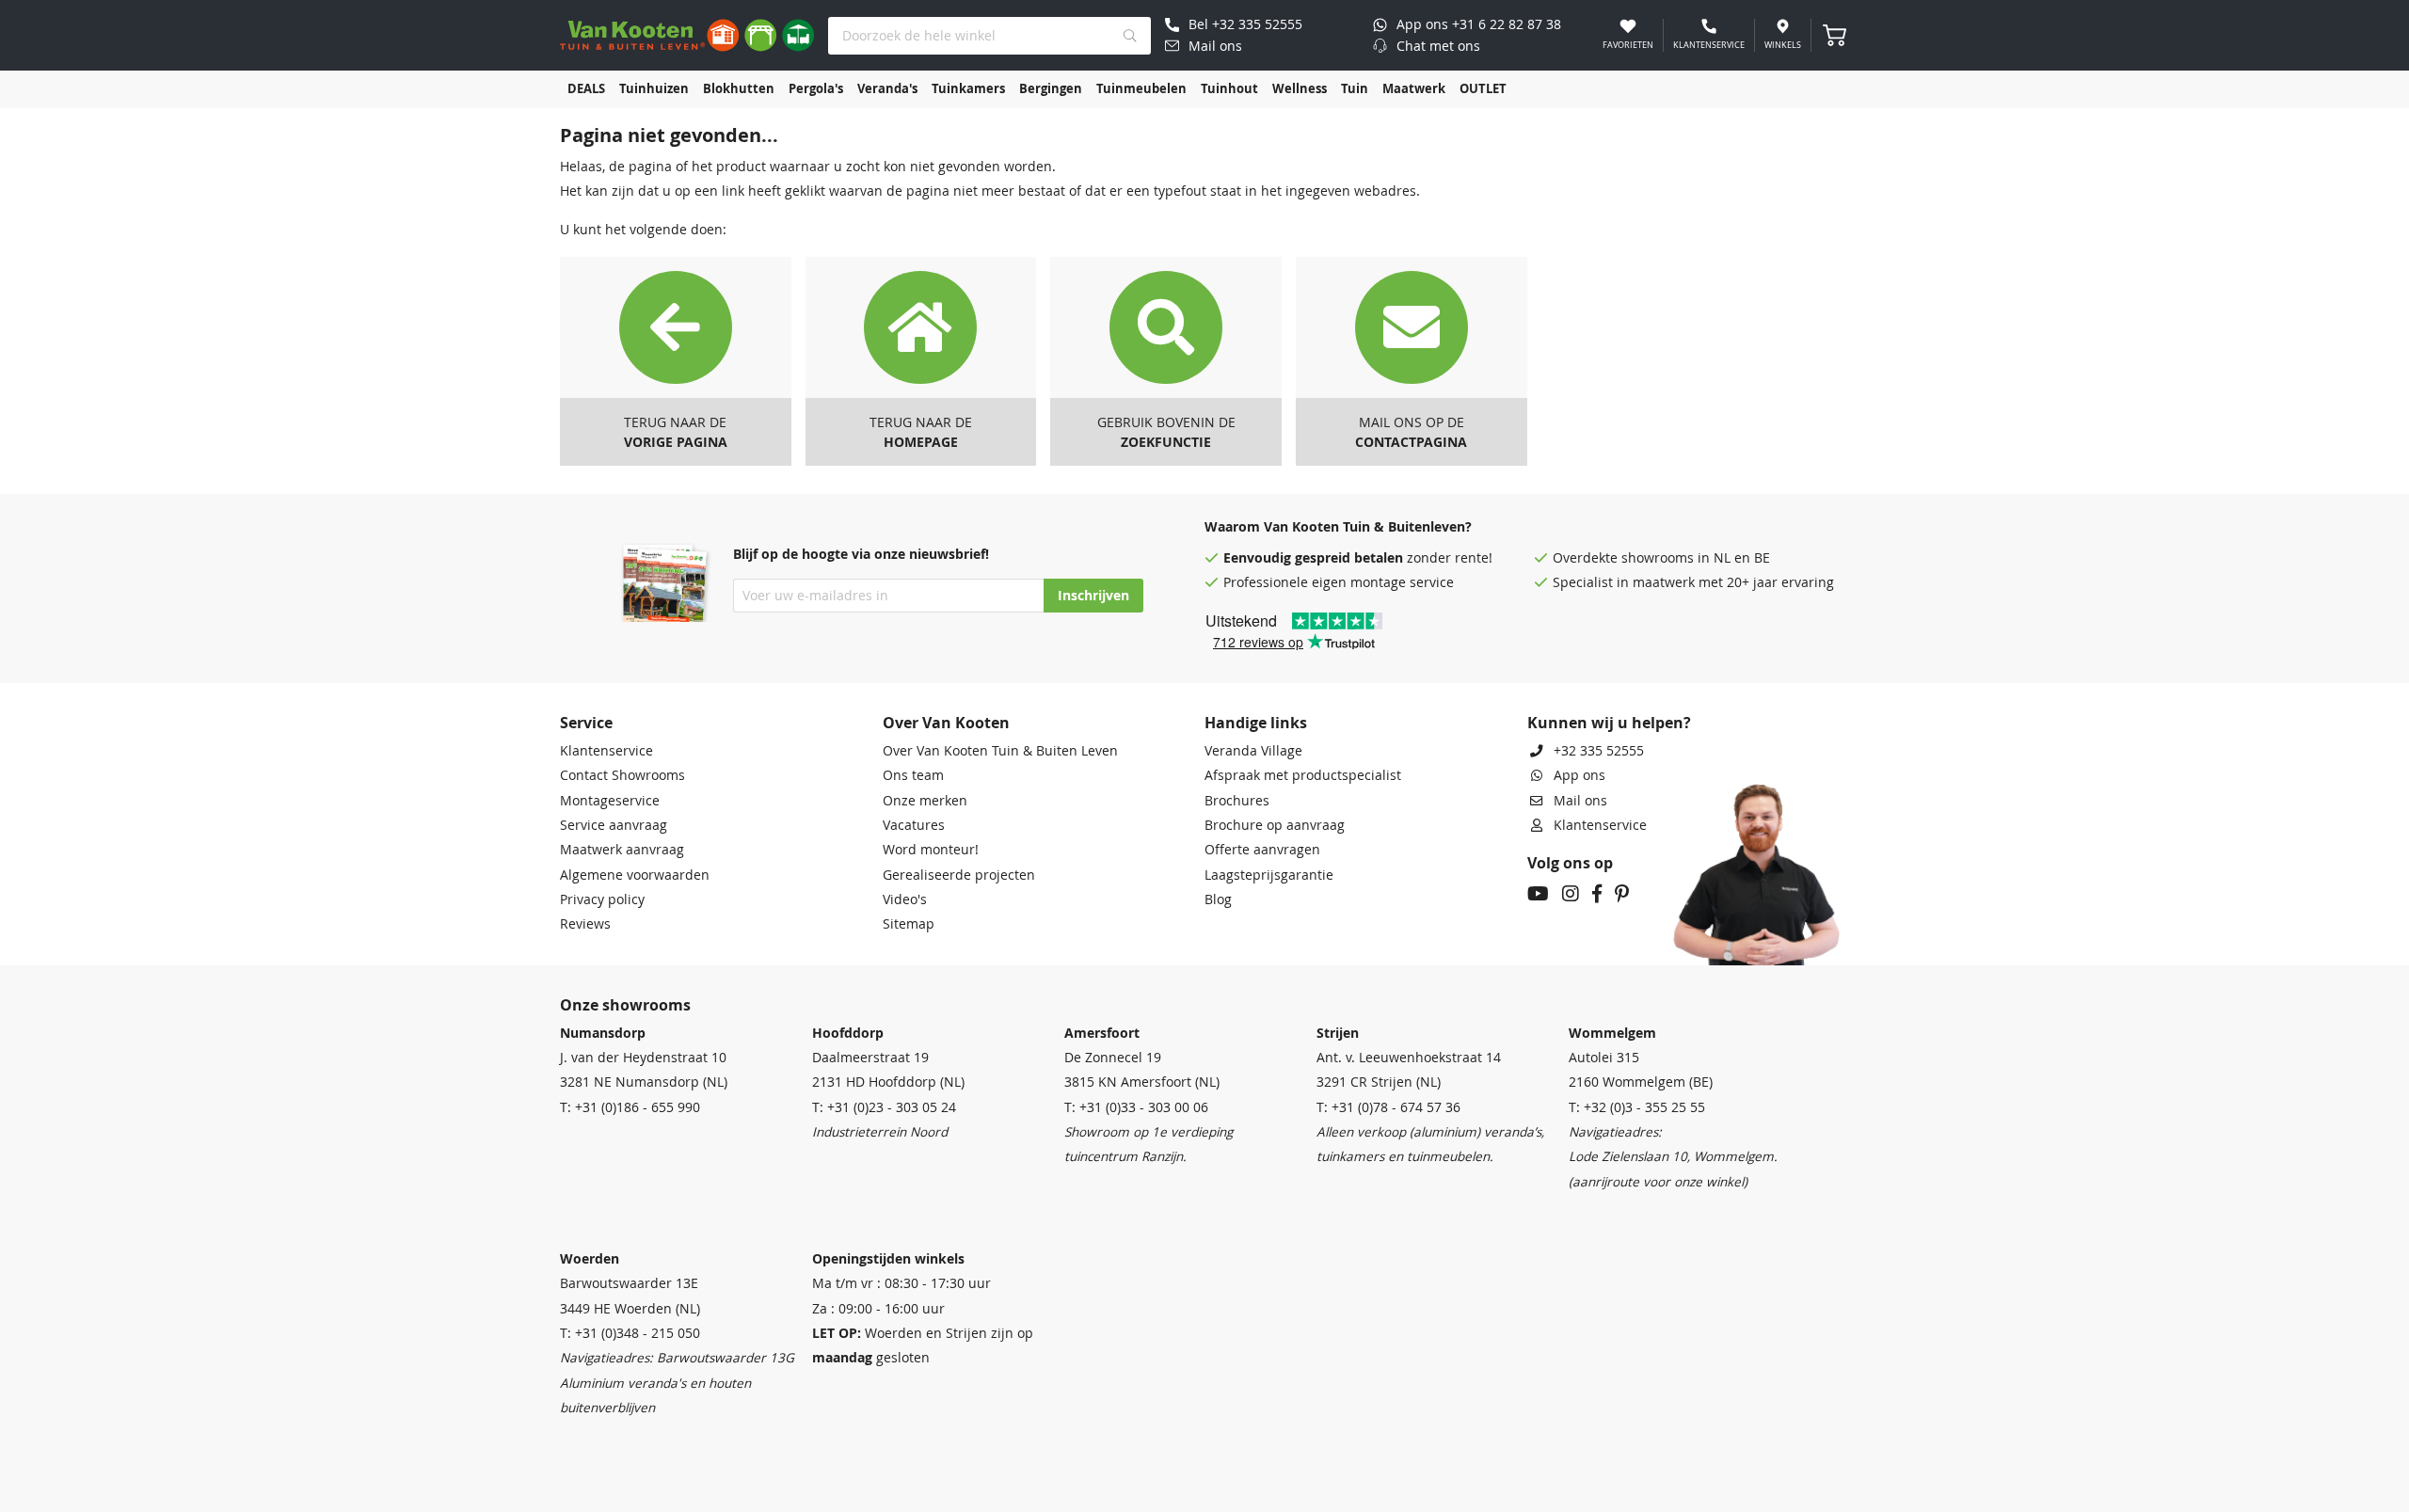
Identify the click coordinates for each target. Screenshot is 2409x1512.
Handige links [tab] (1256, 723)
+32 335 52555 (1599, 751)
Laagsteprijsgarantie (1269, 875)
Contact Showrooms (622, 775)
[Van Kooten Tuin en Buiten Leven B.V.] (687, 35)
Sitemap (909, 924)
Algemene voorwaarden (635, 875)
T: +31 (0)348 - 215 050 (630, 1333)
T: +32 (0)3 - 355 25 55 (1637, 1107)
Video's (905, 899)
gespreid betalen (1349, 558)
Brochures (1237, 801)
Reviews (585, 924)
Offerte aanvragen (1262, 850)
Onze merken (925, 801)
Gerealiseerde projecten (959, 875)
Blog (1218, 899)
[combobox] (989, 36)
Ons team (913, 775)
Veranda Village (1253, 751)
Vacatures (914, 825)
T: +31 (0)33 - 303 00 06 (1136, 1107)
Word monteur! (931, 850)
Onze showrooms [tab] (625, 1005)
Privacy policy (602, 899)
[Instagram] (1571, 896)
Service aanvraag (614, 825)
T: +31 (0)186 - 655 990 (630, 1107)
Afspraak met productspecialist (1303, 775)
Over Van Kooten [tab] (946, 723)
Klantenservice (606, 751)
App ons (1579, 775)
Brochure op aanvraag (1275, 825)
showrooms (1658, 558)
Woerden (590, 1259)
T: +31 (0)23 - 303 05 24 (884, 1107)
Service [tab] (586, 723)
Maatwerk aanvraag (622, 850)
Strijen (1338, 1033)
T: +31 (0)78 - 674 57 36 (1388, 1107)
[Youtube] (1538, 896)
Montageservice (610, 801)
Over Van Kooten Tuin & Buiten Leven (1000, 751)
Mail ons (1580, 801)
